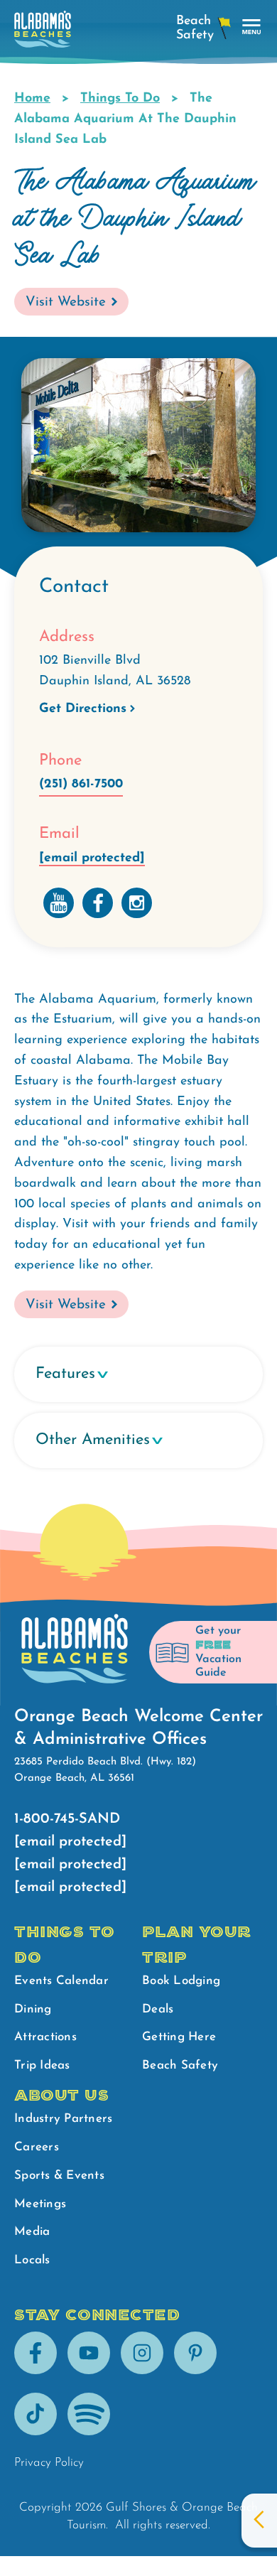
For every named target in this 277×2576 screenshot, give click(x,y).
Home (32, 99)
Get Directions (83, 709)
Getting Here (179, 2037)
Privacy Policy (49, 2463)
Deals (158, 2009)
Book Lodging (181, 1981)
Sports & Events (59, 2176)
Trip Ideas (42, 2065)
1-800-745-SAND (67, 1819)
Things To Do (120, 99)
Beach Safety (180, 2065)
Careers (37, 2147)
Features (65, 1374)
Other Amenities (93, 1440)
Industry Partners (63, 2119)
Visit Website (66, 302)
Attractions (45, 2037)
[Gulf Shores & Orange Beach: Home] (43, 33)
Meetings (40, 2204)
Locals (32, 2260)
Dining (33, 2009)
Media (32, 2232)
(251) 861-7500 (81, 785)
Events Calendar (61, 1981)
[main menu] (252, 27)
